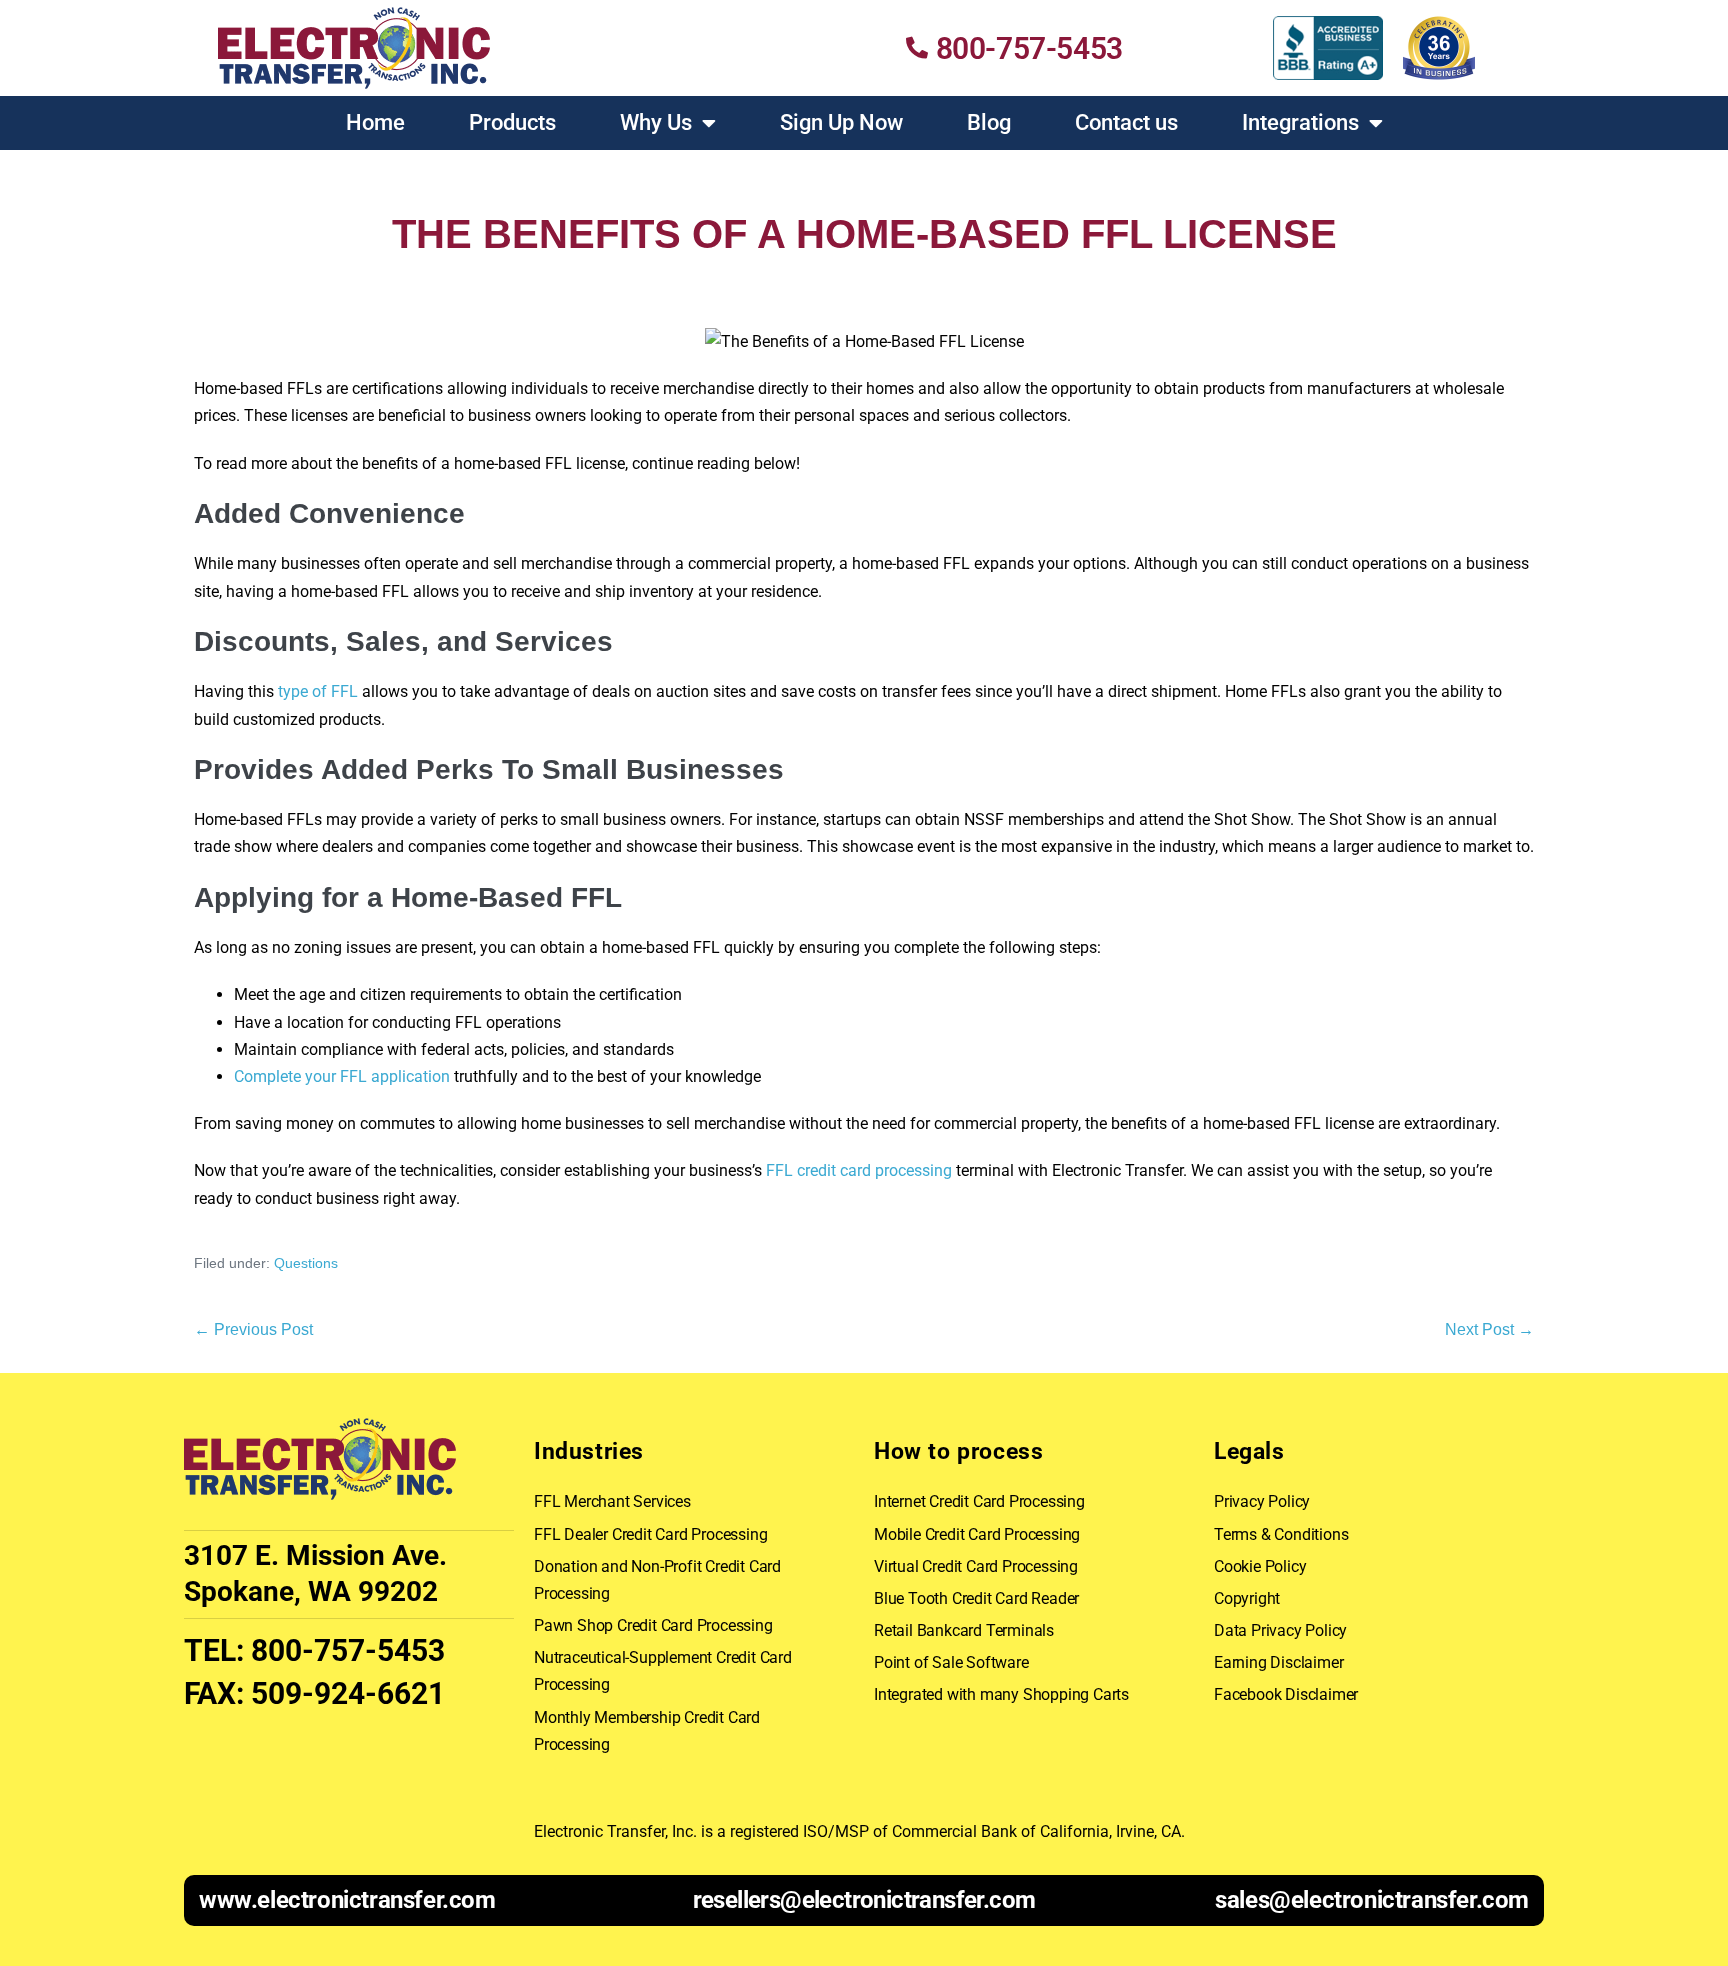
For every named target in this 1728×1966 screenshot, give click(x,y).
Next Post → (1489, 1329)
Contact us (1126, 122)
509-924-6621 (348, 1693)
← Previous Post (253, 1329)
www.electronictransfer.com (347, 1900)
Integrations (1300, 122)
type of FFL (318, 691)
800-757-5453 (348, 1650)
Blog (989, 122)
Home (375, 122)
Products (512, 122)
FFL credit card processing (859, 1170)
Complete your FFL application (342, 1076)
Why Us (656, 122)
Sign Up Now (841, 122)
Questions (306, 1263)
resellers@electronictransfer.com (864, 1900)
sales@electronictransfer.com (1372, 1900)
